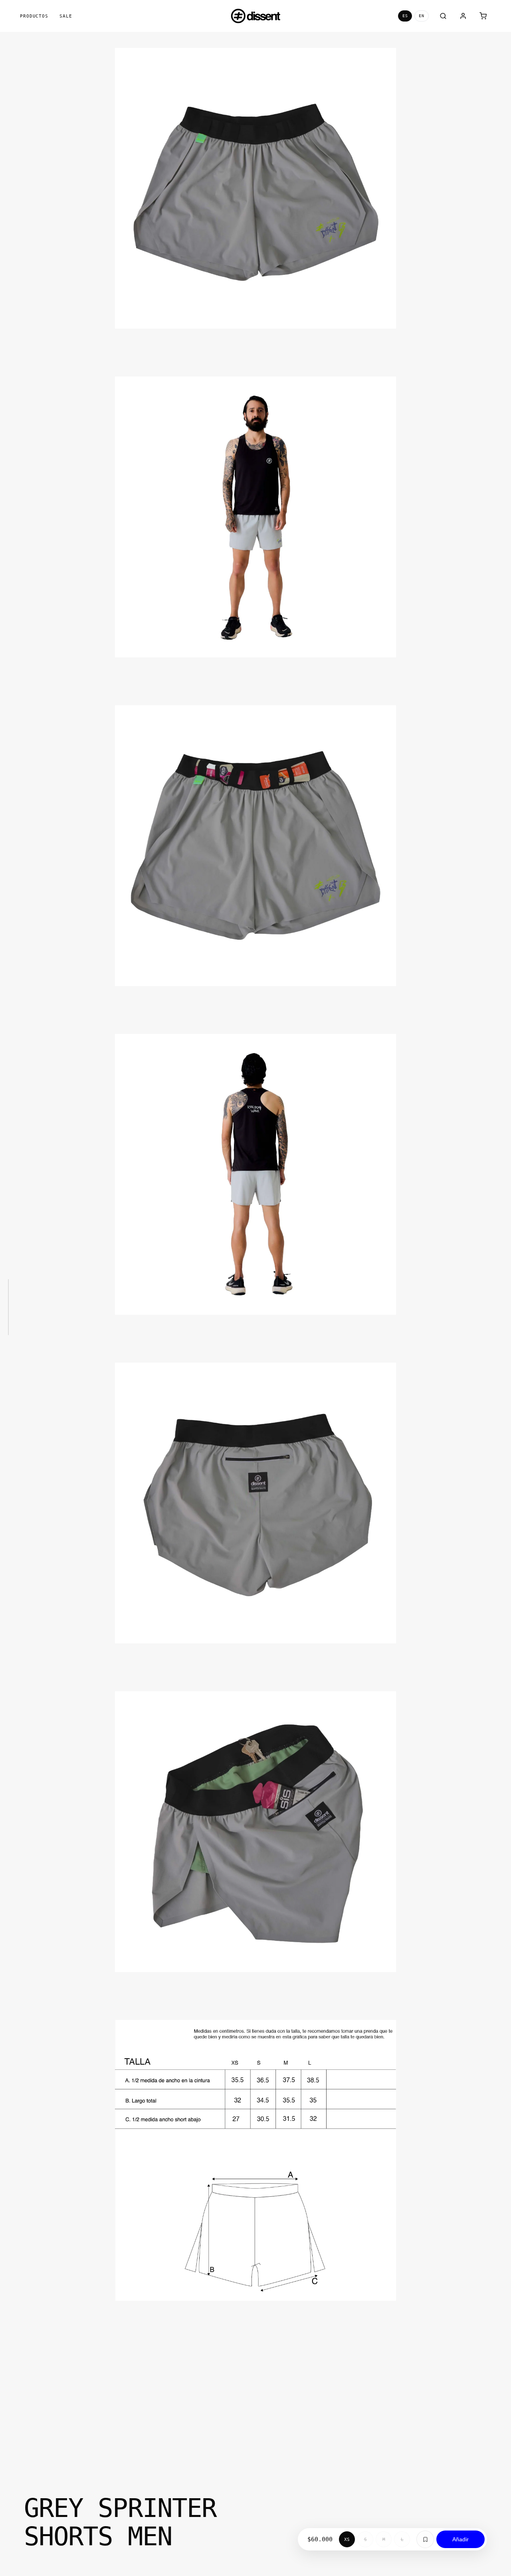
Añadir (460, 2539)
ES (405, 16)
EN (422, 16)
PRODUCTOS (34, 16)
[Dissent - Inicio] (256, 16)
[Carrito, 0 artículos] (483, 16)
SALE (66, 16)
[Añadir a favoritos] (425, 2539)
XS (347, 2540)
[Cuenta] (463, 16)
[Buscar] (443, 16)
